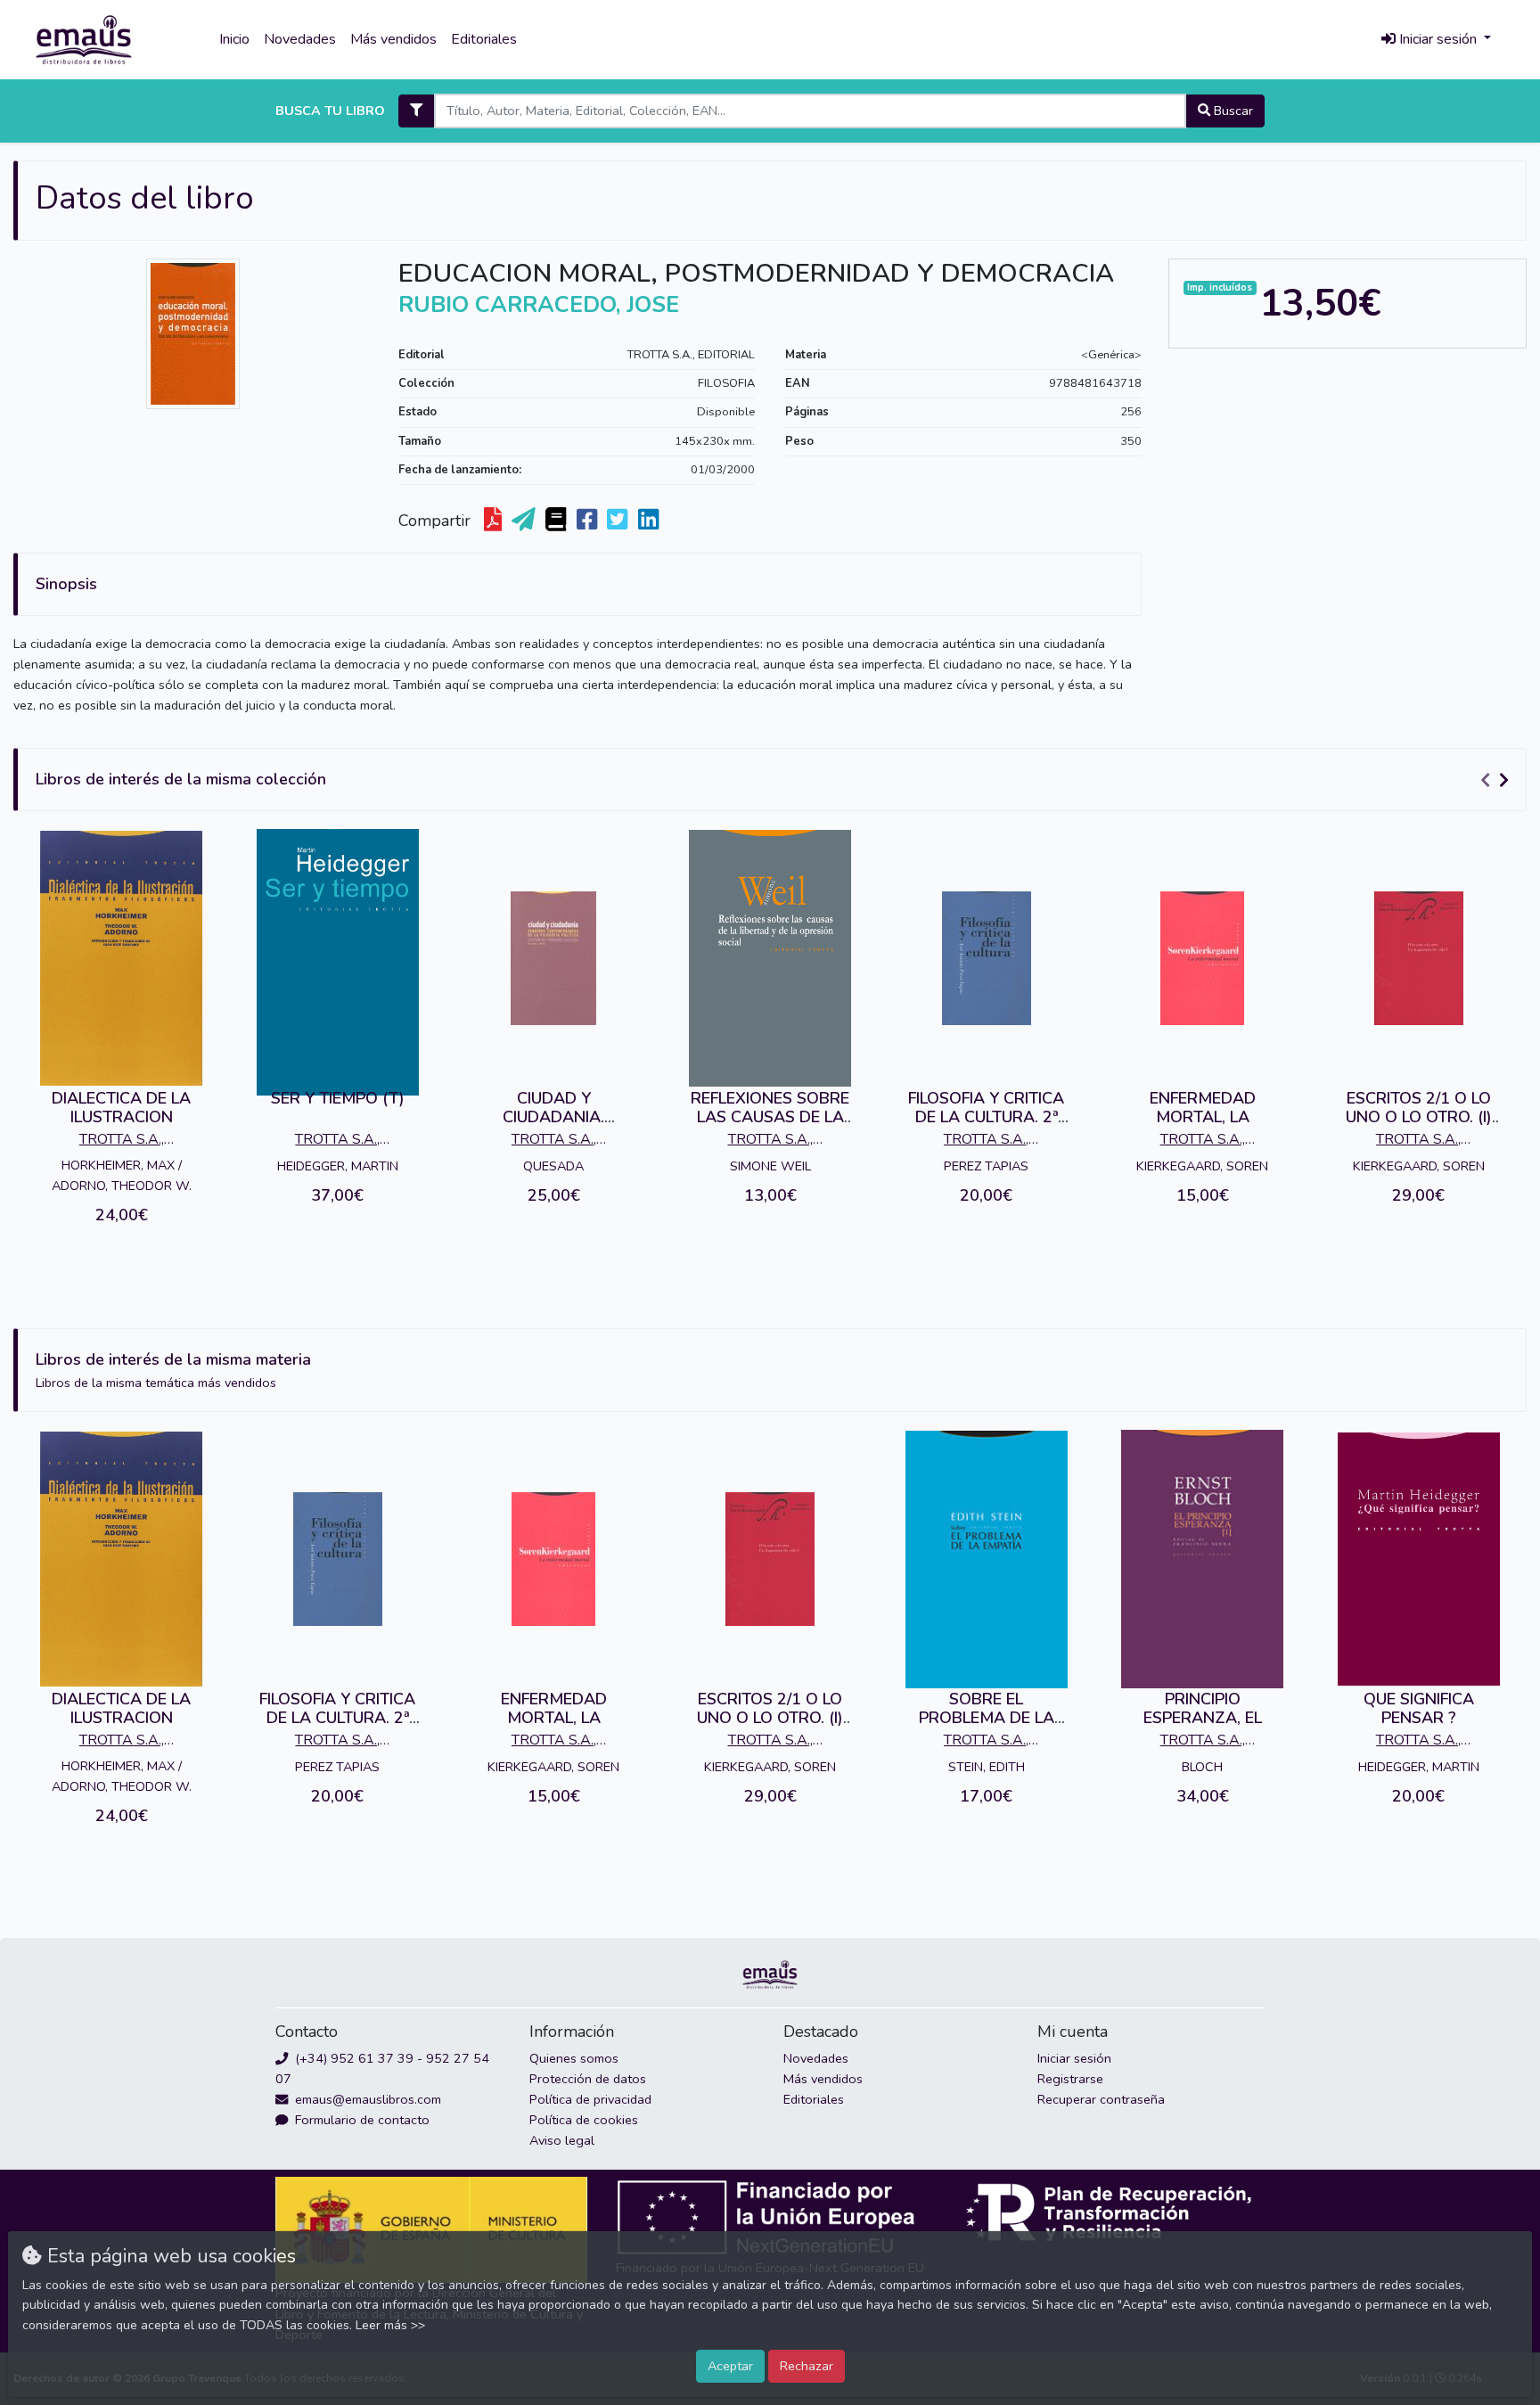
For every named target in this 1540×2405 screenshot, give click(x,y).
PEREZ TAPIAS (986, 1166)
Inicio (234, 39)
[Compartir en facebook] (589, 521)
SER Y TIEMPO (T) (338, 1098)
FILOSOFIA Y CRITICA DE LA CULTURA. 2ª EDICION (986, 1117)
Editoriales (484, 39)
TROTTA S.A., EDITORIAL (691, 355)
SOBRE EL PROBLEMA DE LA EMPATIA (987, 1718)
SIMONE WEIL (770, 1166)
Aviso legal (562, 2140)
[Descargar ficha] (495, 521)
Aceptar (730, 2366)
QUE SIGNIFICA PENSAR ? (1419, 1709)
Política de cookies (584, 2120)
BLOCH (1202, 1767)
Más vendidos (393, 39)
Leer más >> (390, 2325)
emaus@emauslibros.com (366, 2099)
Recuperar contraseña (1101, 2099)
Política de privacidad (590, 2099)
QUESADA (553, 1166)
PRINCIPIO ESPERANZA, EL (1203, 1709)
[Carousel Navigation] (1497, 780)
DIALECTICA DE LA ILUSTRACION (121, 1108)
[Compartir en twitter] (619, 521)
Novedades (300, 39)
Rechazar (807, 2366)
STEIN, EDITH (987, 1767)
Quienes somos (574, 2058)
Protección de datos (588, 2079)
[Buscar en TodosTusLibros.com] (557, 521)
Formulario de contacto (360, 2120)
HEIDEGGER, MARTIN (338, 1166)
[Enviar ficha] (525, 521)
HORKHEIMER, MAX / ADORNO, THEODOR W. (122, 1175)
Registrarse (1070, 2079)
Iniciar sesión (1074, 2058)
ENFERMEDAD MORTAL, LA (1203, 1108)
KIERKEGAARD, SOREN (1202, 1166)
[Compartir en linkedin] (650, 521)
